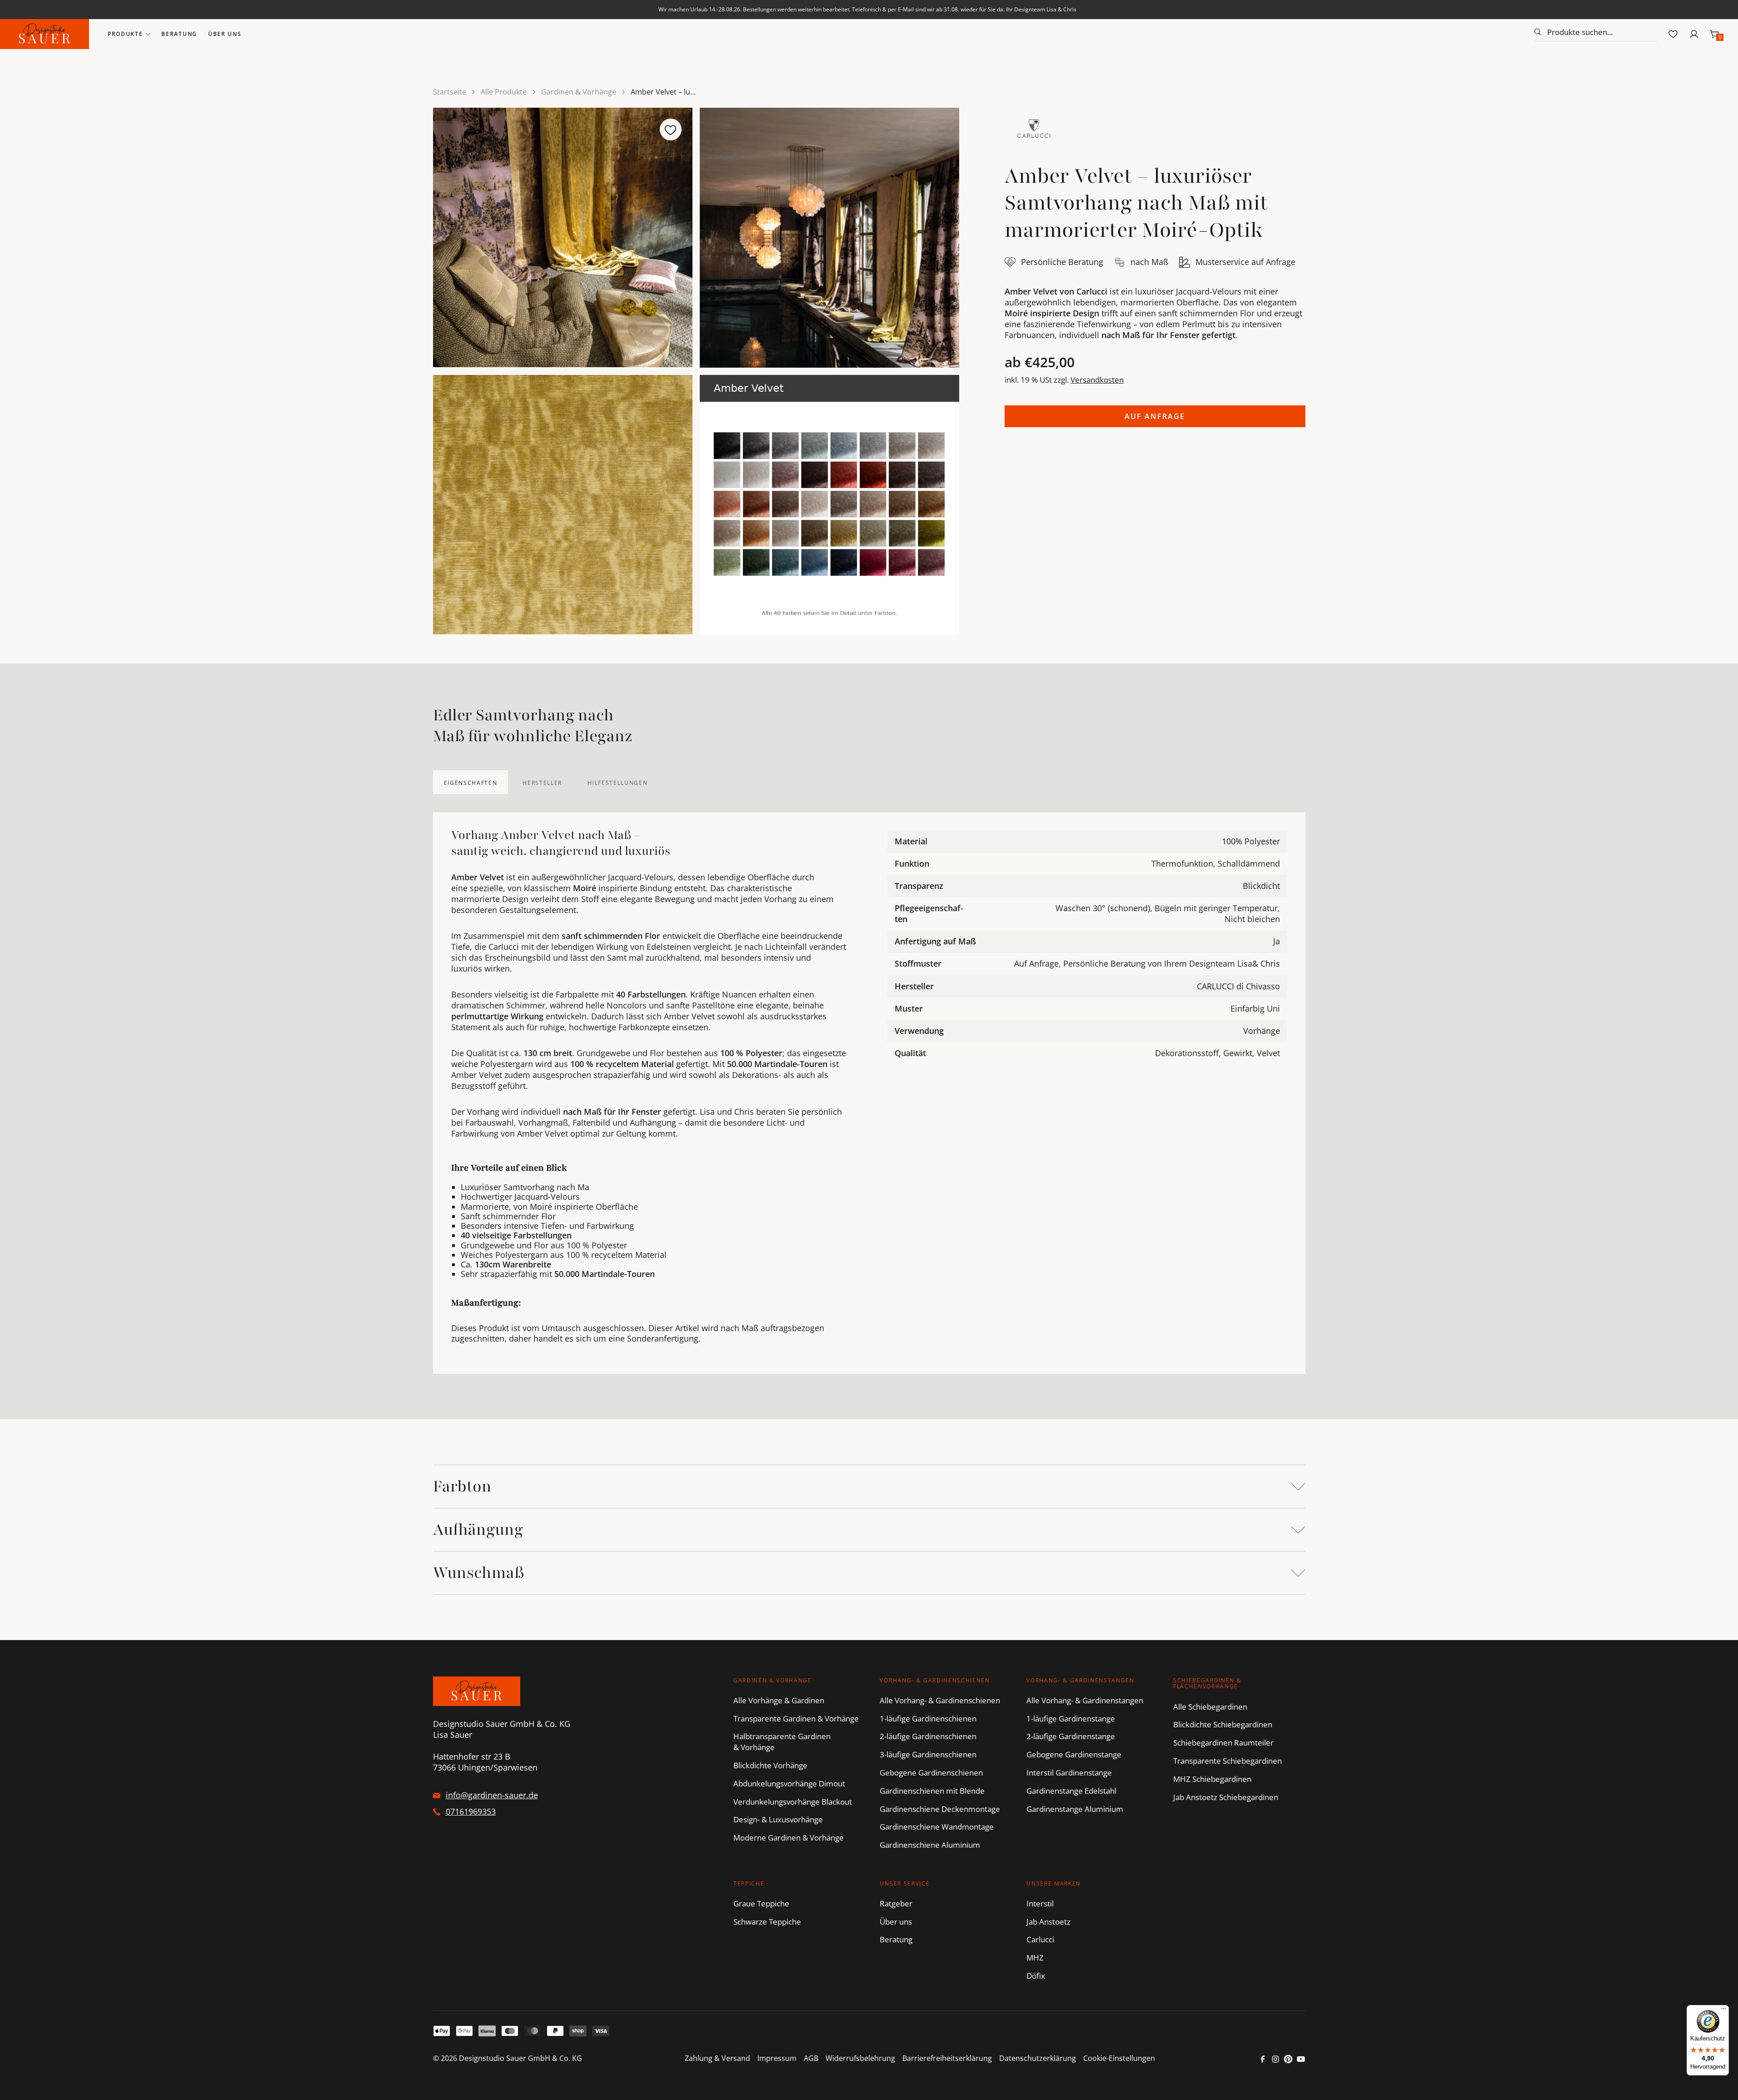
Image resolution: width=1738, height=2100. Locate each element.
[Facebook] (1263, 2059)
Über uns (225, 34)
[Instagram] (1275, 2059)
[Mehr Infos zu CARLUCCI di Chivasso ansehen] (1034, 129)
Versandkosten (1097, 380)
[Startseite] (45, 34)
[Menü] (1723, 2010)
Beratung (179, 34)
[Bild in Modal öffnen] (563, 237)
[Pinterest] (1288, 2059)
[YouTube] (1301, 2059)
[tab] (471, 782)
